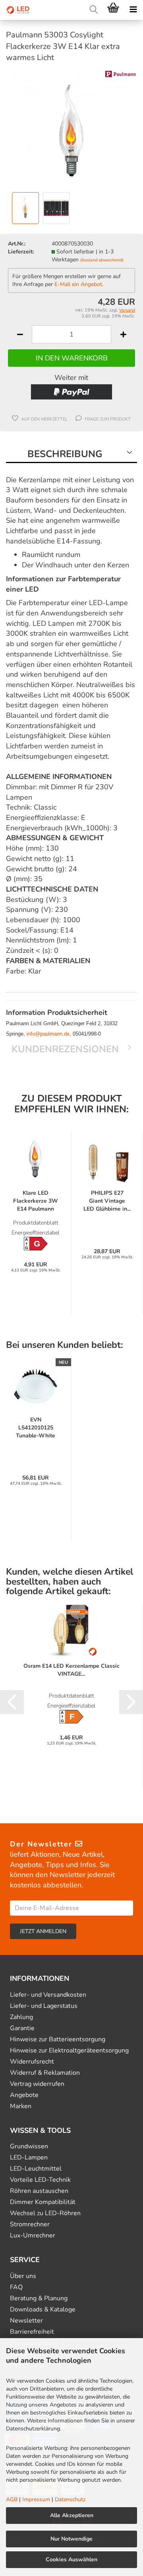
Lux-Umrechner (33, 2236)
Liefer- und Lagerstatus (44, 2006)
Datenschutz (70, 2499)
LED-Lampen (29, 2158)
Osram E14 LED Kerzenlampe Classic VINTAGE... (71, 1670)
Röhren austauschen (39, 2191)
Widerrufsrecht (32, 2062)
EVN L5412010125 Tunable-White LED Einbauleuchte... (36, 1428)
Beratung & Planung (39, 2299)
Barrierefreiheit (32, 2332)
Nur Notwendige (71, 2539)
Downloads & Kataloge (43, 2310)
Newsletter (26, 2321)
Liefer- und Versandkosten (48, 1995)
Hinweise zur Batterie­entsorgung (58, 2040)
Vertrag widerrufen (37, 2084)
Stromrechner (30, 2225)
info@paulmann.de (48, 1034)
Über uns (23, 2276)
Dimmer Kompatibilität (43, 2202)
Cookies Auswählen (71, 2559)
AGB (12, 2499)
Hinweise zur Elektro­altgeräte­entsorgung (69, 2051)
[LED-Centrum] (16, 10)
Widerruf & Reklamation (45, 2073)
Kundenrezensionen (65, 1049)
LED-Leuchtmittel (36, 2169)
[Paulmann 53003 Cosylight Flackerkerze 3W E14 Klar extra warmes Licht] (71, 130)
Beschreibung (65, 454)
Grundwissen (29, 2147)
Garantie (22, 2028)
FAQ (16, 2287)
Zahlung (21, 2017)
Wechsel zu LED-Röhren (45, 2213)
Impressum (36, 2499)
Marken (21, 2106)
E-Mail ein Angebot (78, 284)
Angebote (24, 2095)
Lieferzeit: (21, 252)
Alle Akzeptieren (72, 2515)
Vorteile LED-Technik (40, 2180)
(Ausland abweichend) (102, 260)
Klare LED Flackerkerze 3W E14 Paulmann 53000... (36, 1201)
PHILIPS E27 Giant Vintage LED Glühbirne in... (107, 1201)
